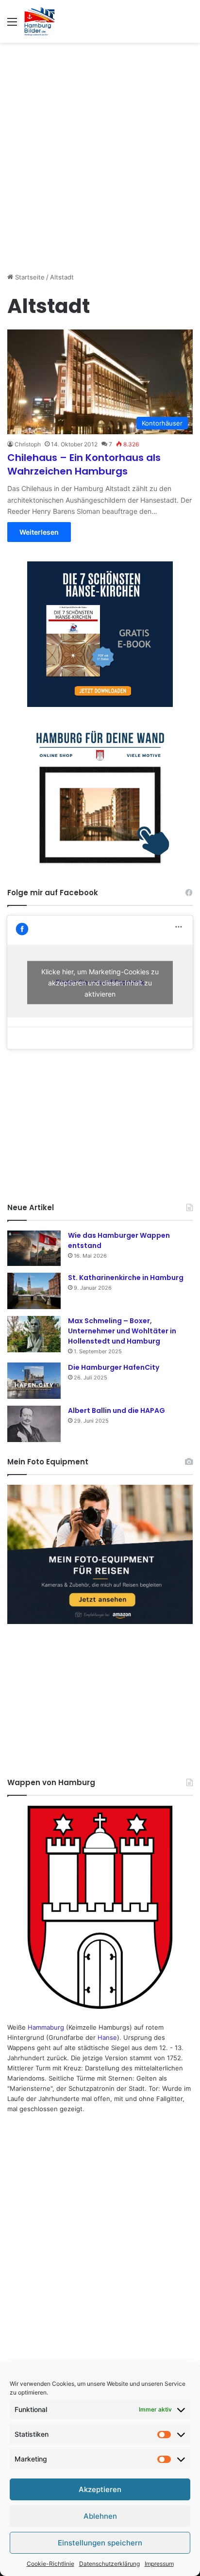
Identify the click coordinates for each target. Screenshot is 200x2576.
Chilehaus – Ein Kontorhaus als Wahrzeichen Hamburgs (84, 464)
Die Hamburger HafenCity (114, 1367)
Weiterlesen (39, 532)
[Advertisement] (100, 152)
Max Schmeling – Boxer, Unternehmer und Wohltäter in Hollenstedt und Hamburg (122, 1331)
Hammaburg (46, 2027)
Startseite (29, 277)
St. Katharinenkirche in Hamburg (126, 1278)
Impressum (159, 2564)
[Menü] (12, 25)
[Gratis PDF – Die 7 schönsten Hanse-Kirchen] (100, 634)
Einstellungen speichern (100, 2543)
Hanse (107, 2037)
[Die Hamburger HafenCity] (34, 1381)
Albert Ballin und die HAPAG (117, 1411)
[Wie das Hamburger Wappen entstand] (34, 1248)
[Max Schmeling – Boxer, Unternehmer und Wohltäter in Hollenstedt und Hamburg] (34, 1334)
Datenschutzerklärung (109, 2564)
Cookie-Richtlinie (50, 2564)
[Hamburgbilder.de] (40, 21)
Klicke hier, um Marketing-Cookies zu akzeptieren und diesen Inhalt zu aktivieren (100, 982)
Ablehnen (100, 2516)
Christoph (28, 444)
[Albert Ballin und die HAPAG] (34, 1424)
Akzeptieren (100, 2489)
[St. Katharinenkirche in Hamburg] (34, 1291)
